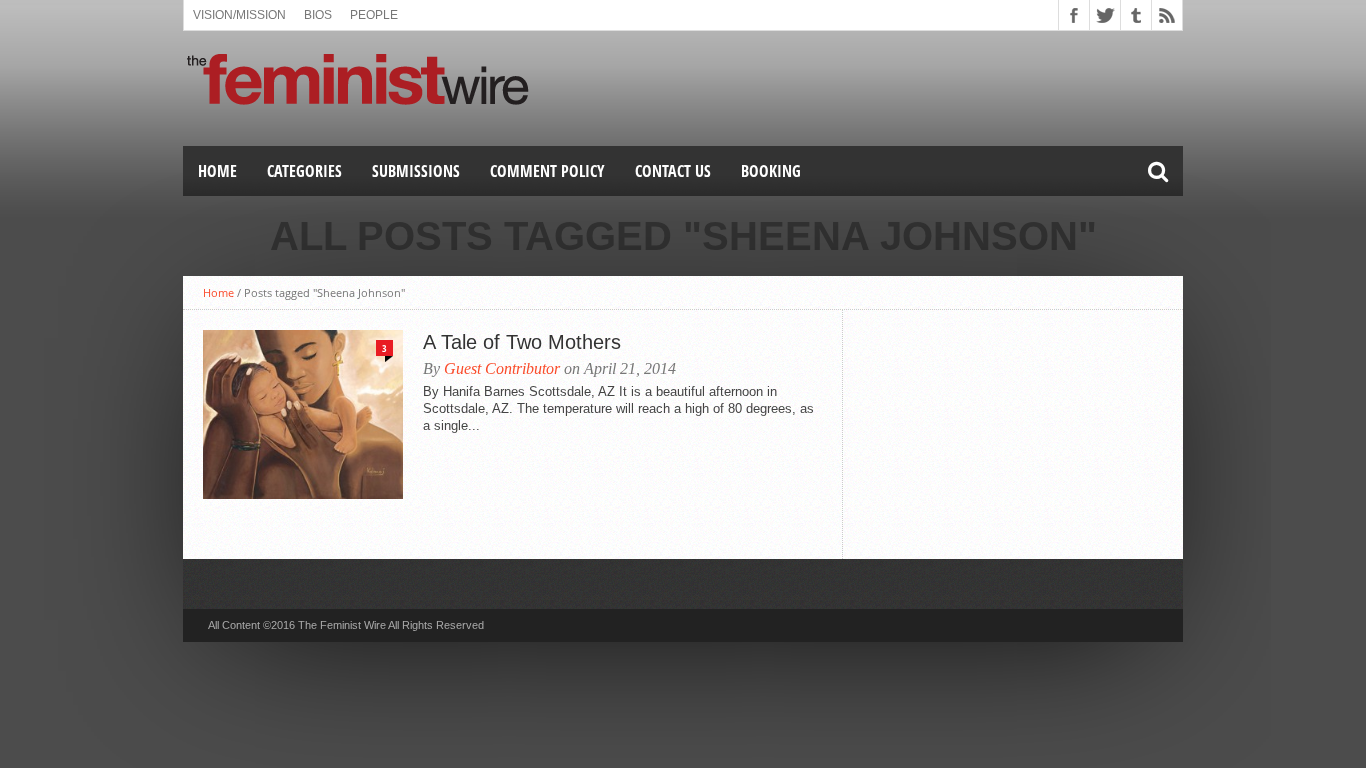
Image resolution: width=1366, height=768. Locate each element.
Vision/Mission (239, 15)
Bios (318, 15)
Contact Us (673, 171)
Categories (304, 171)
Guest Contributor (502, 368)
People (374, 15)
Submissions (416, 171)
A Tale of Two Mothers (522, 342)
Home (217, 171)
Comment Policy (547, 171)
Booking (771, 171)
